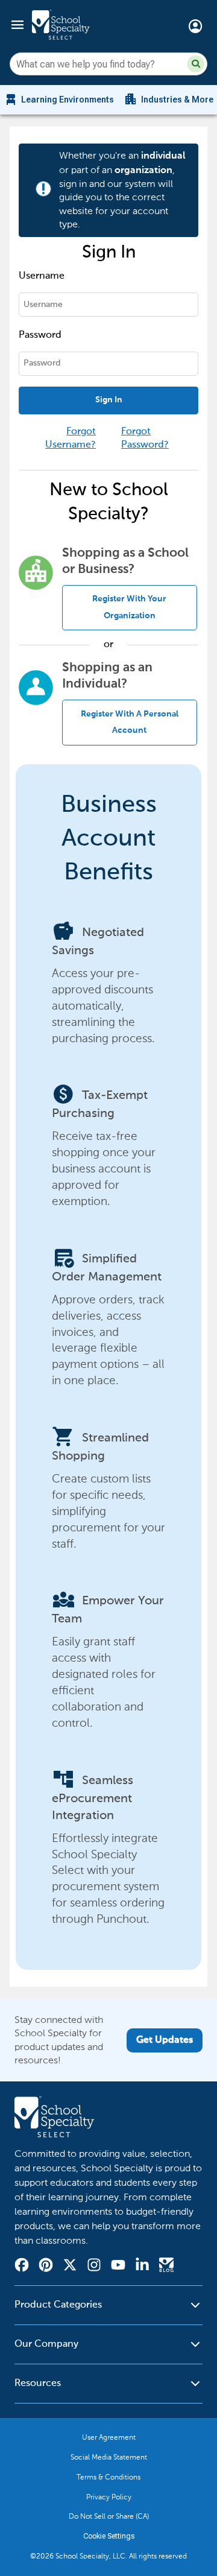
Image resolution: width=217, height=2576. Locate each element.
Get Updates (165, 2040)
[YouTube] (118, 2266)
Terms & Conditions (108, 2477)
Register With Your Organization (129, 607)
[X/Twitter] (70, 2267)
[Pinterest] (46, 2267)
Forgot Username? (71, 438)
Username (42, 276)
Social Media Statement (109, 2457)
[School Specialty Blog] (166, 2267)
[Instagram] (94, 2267)
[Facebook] (22, 2267)
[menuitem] (59, 100)
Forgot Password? (145, 438)
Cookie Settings (109, 2536)
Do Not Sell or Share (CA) (109, 2516)
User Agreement (109, 2437)
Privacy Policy (109, 2497)
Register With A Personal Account (130, 722)
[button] (196, 64)
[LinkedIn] (142, 2267)
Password (40, 335)
